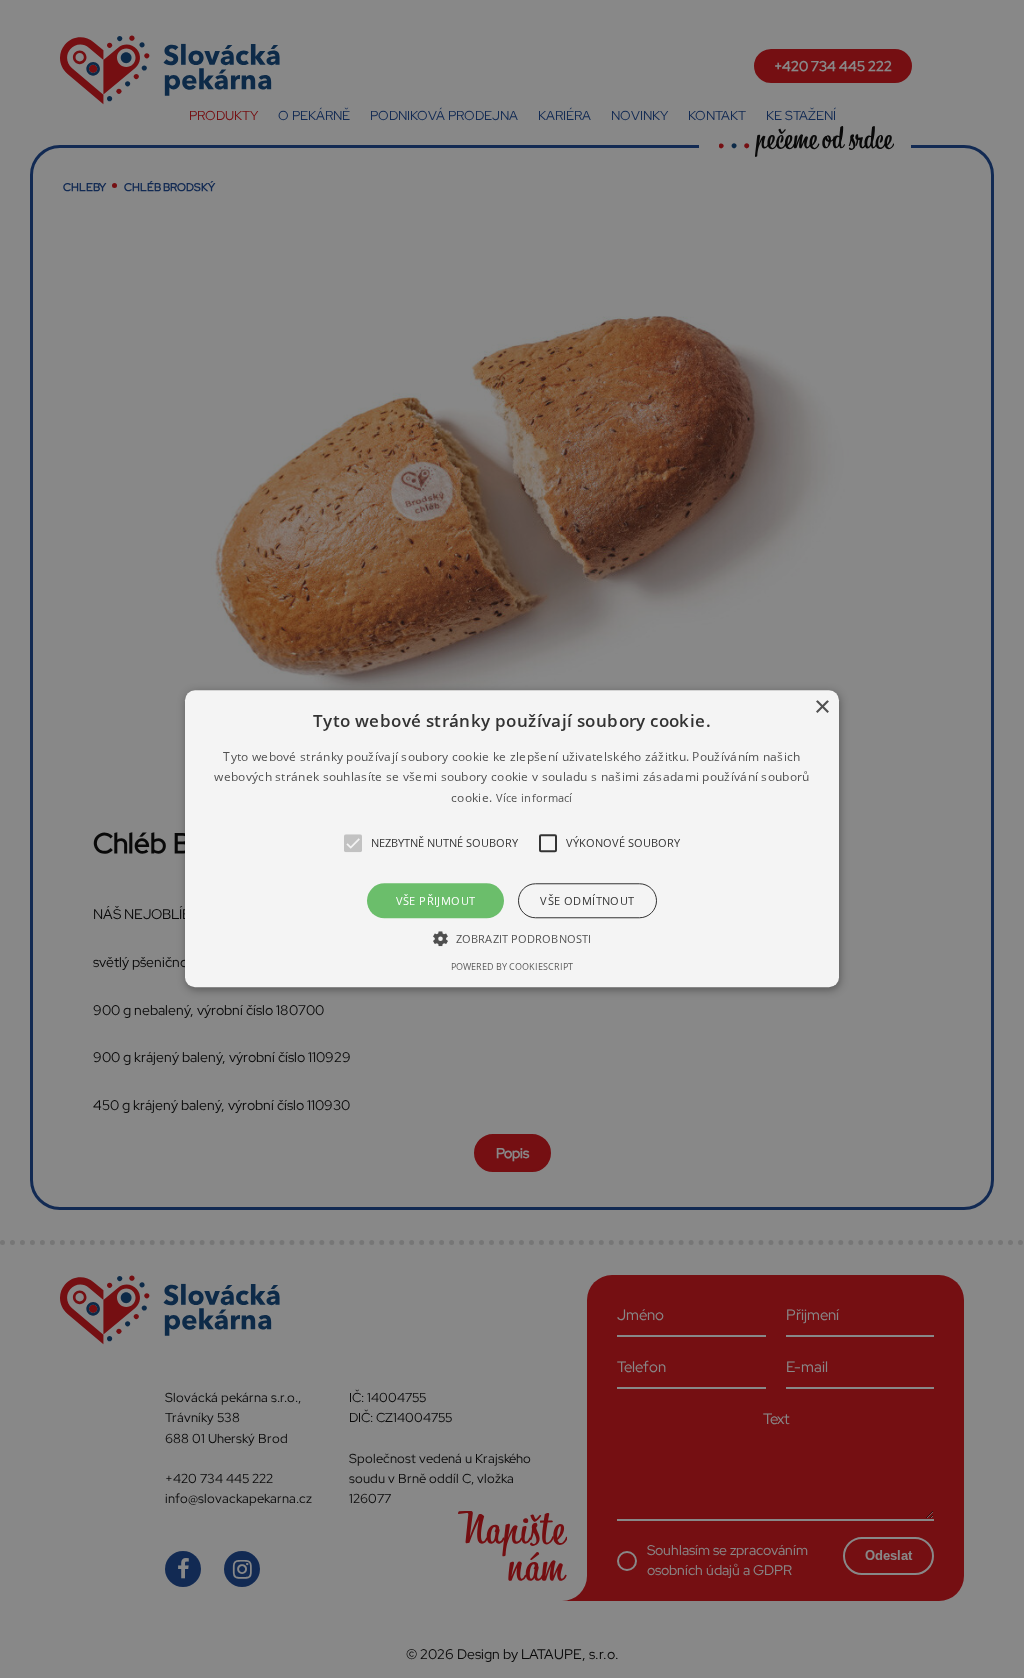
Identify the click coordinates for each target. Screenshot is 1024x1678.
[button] (512, 838)
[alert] (512, 839)
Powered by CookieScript (512, 967)
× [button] (821, 707)
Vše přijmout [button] (436, 901)
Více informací (534, 797)
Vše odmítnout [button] (587, 901)
